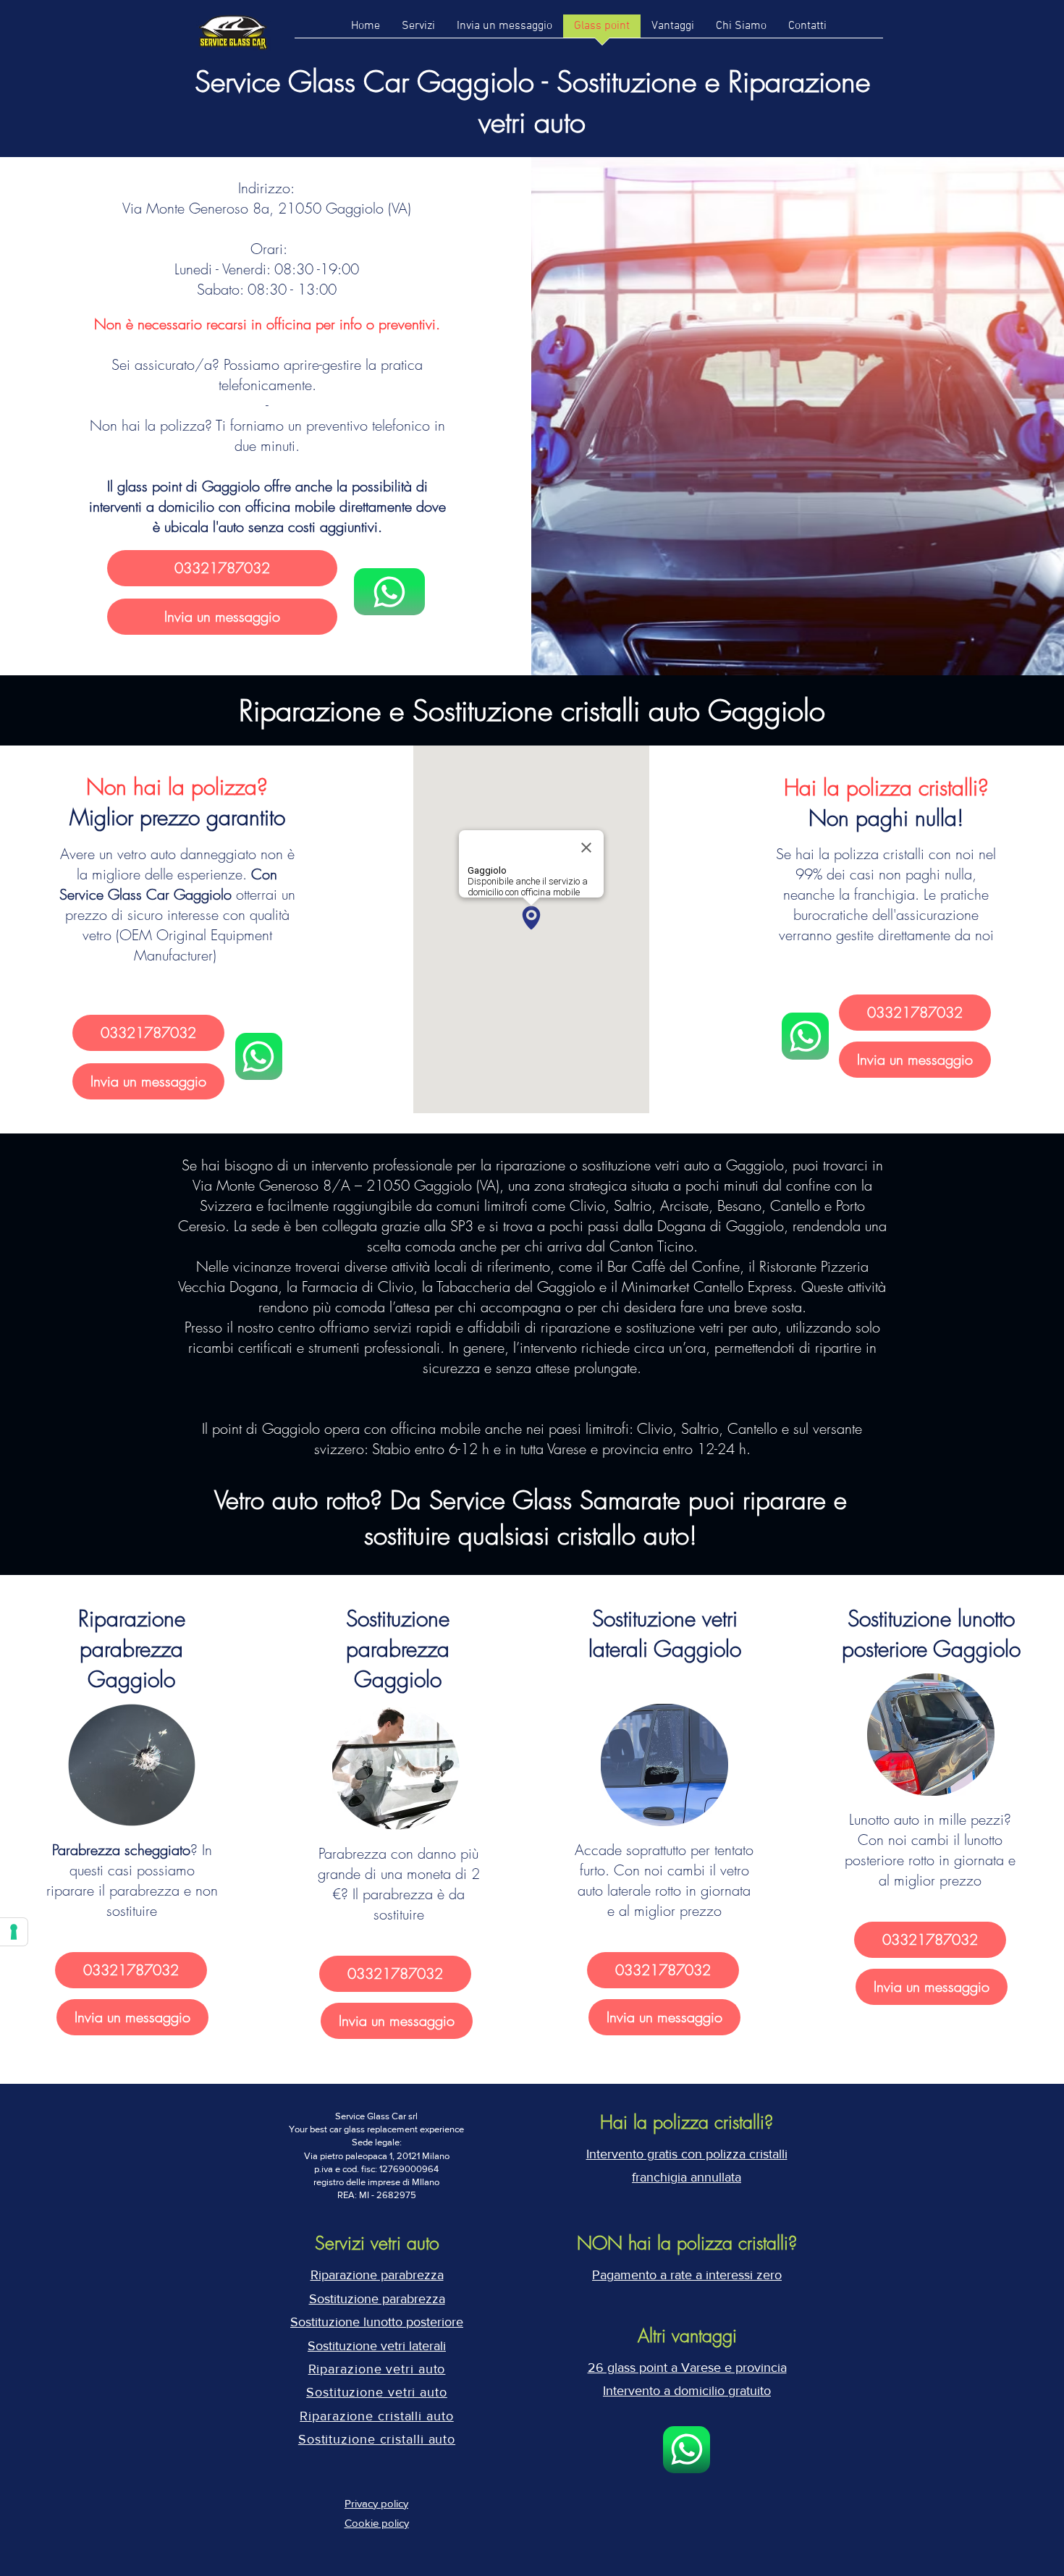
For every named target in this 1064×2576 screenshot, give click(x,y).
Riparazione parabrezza (377, 2275)
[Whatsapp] (389, 592)
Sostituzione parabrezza (377, 2299)
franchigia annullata (687, 2177)
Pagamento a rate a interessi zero (687, 2275)
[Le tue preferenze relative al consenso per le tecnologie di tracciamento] (14, 1932)
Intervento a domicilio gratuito (687, 2391)
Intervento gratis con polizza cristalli (687, 2154)
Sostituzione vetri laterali (377, 2346)
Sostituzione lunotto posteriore (377, 2322)
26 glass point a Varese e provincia (687, 2368)
